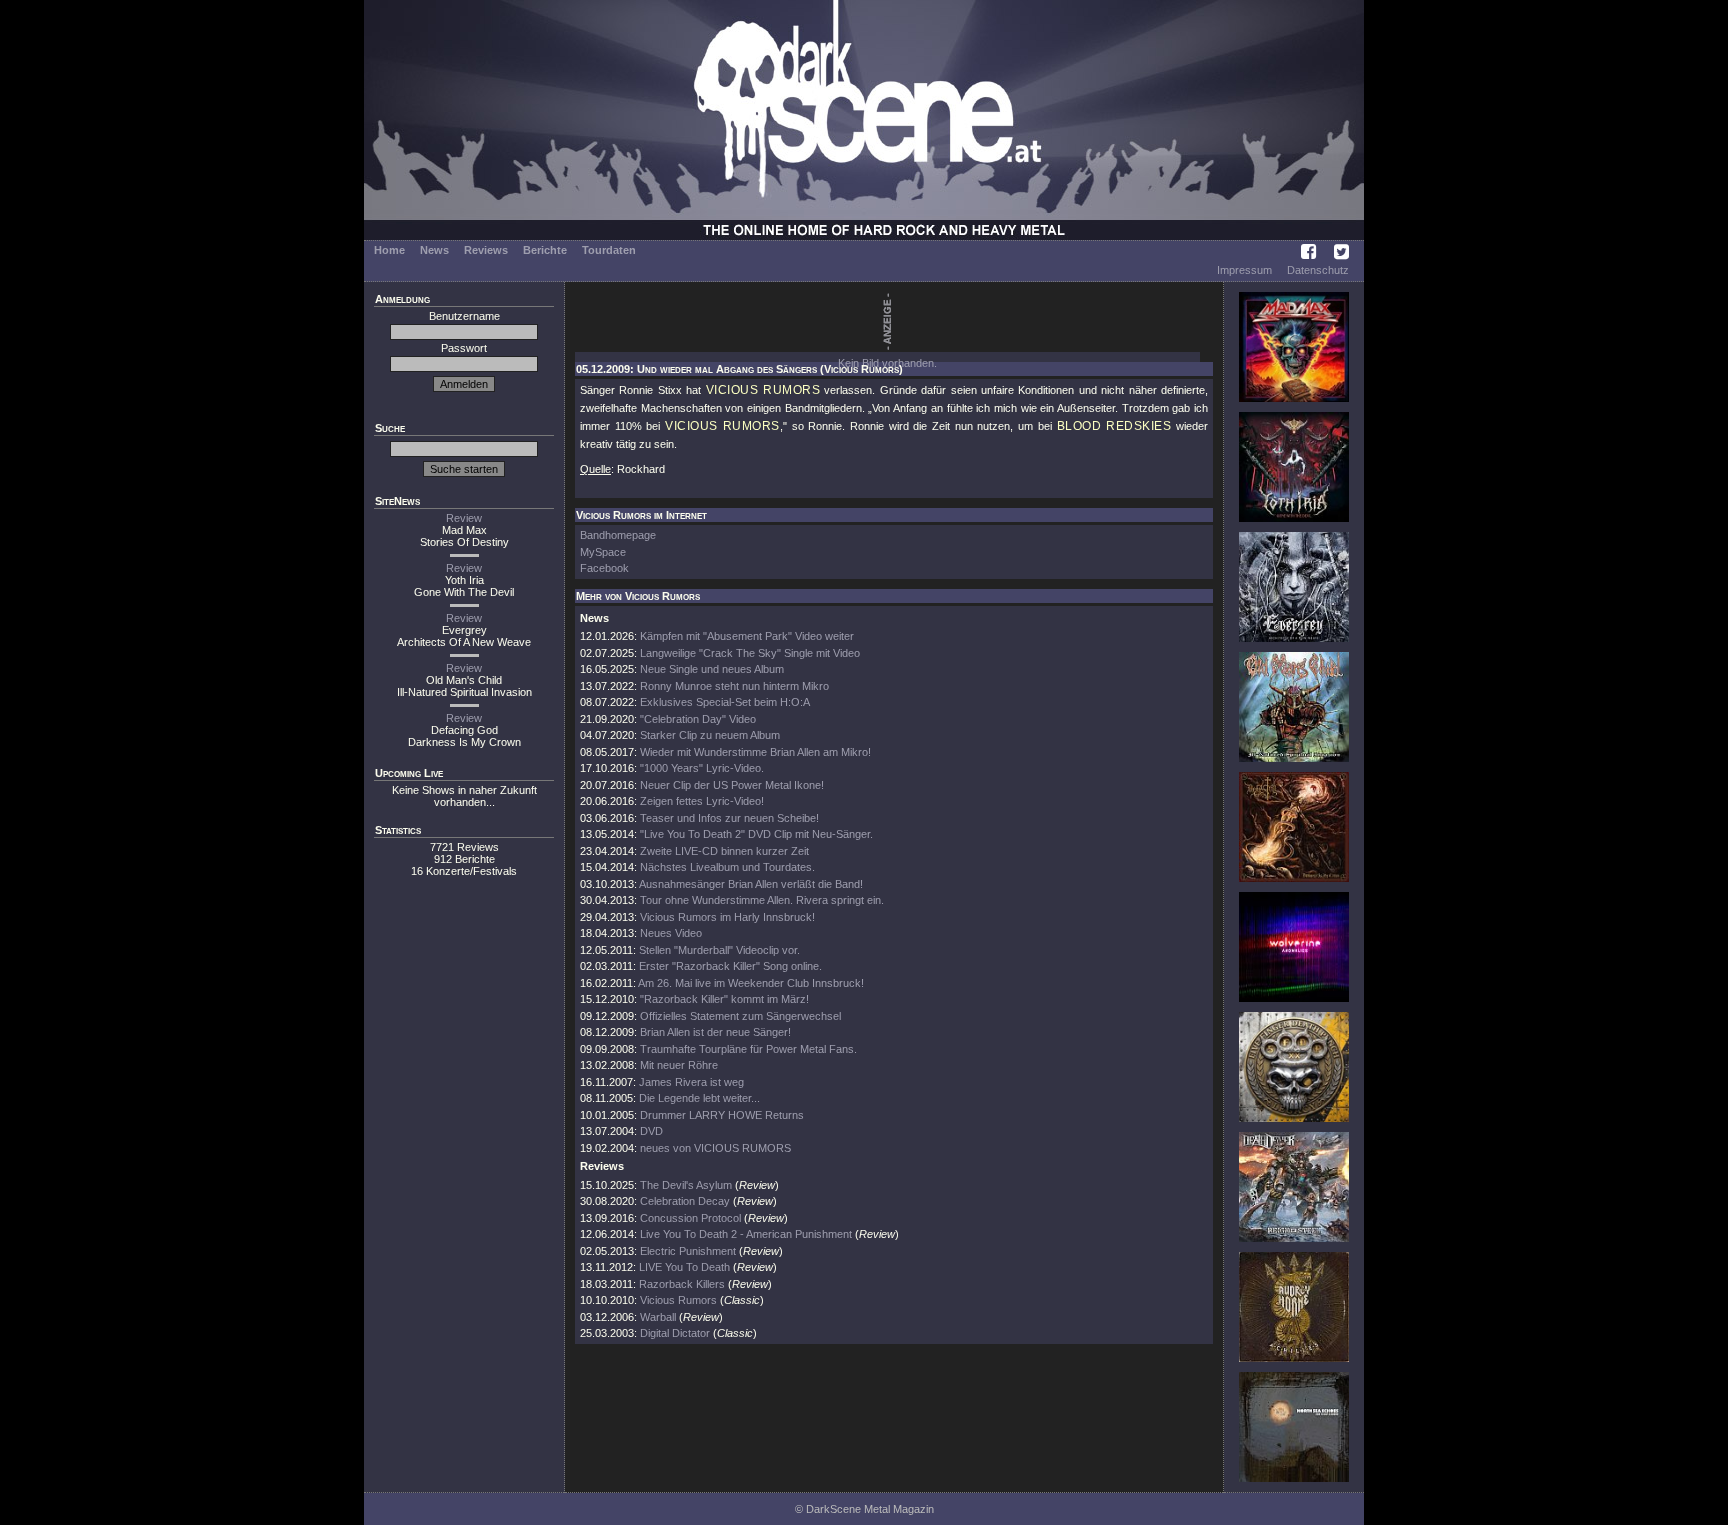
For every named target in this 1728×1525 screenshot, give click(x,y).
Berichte (545, 250)
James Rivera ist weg (691, 1082)
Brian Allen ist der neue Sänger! (715, 1032)
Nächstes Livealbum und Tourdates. (727, 867)
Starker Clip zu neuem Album (710, 735)
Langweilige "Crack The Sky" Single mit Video (750, 653)
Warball (658, 1317)
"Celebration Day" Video (698, 719)
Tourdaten (609, 250)
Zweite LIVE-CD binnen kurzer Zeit (724, 851)
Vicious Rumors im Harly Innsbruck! (727, 917)
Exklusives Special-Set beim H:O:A (725, 702)
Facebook (604, 568)
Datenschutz (1318, 270)
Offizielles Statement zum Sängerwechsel (740, 1016)
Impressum (1244, 270)
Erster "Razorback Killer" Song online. (730, 966)
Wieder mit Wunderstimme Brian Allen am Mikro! (755, 752)
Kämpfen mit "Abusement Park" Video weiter (747, 636)
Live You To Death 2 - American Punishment (746, 1234)
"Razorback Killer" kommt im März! (724, 999)
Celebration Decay (685, 1201)
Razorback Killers (682, 1284)
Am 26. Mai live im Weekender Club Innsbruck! (751, 983)
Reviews (486, 250)
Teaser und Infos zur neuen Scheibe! (729, 818)
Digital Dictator (675, 1333)
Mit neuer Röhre (679, 1065)
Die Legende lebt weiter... (699, 1098)
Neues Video (671, 933)
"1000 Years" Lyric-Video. (702, 768)
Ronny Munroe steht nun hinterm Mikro (734, 686)
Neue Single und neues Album (712, 669)
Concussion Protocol (690, 1218)
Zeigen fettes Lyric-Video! (702, 801)
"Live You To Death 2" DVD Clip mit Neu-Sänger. (756, 834)
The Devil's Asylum (686, 1185)
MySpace (603, 552)
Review (464, 518)
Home (389, 250)
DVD (651, 1131)
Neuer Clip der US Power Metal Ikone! (732, 785)
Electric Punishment (688, 1251)
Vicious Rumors (678, 1300)
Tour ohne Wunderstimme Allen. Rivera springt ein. (762, 900)
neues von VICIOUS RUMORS (715, 1148)
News (434, 250)
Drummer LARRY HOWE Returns (722, 1115)
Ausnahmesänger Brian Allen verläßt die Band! (751, 884)
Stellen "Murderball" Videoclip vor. (719, 950)
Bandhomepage (618, 535)
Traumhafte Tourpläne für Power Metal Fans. (748, 1049)
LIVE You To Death (684, 1267)
